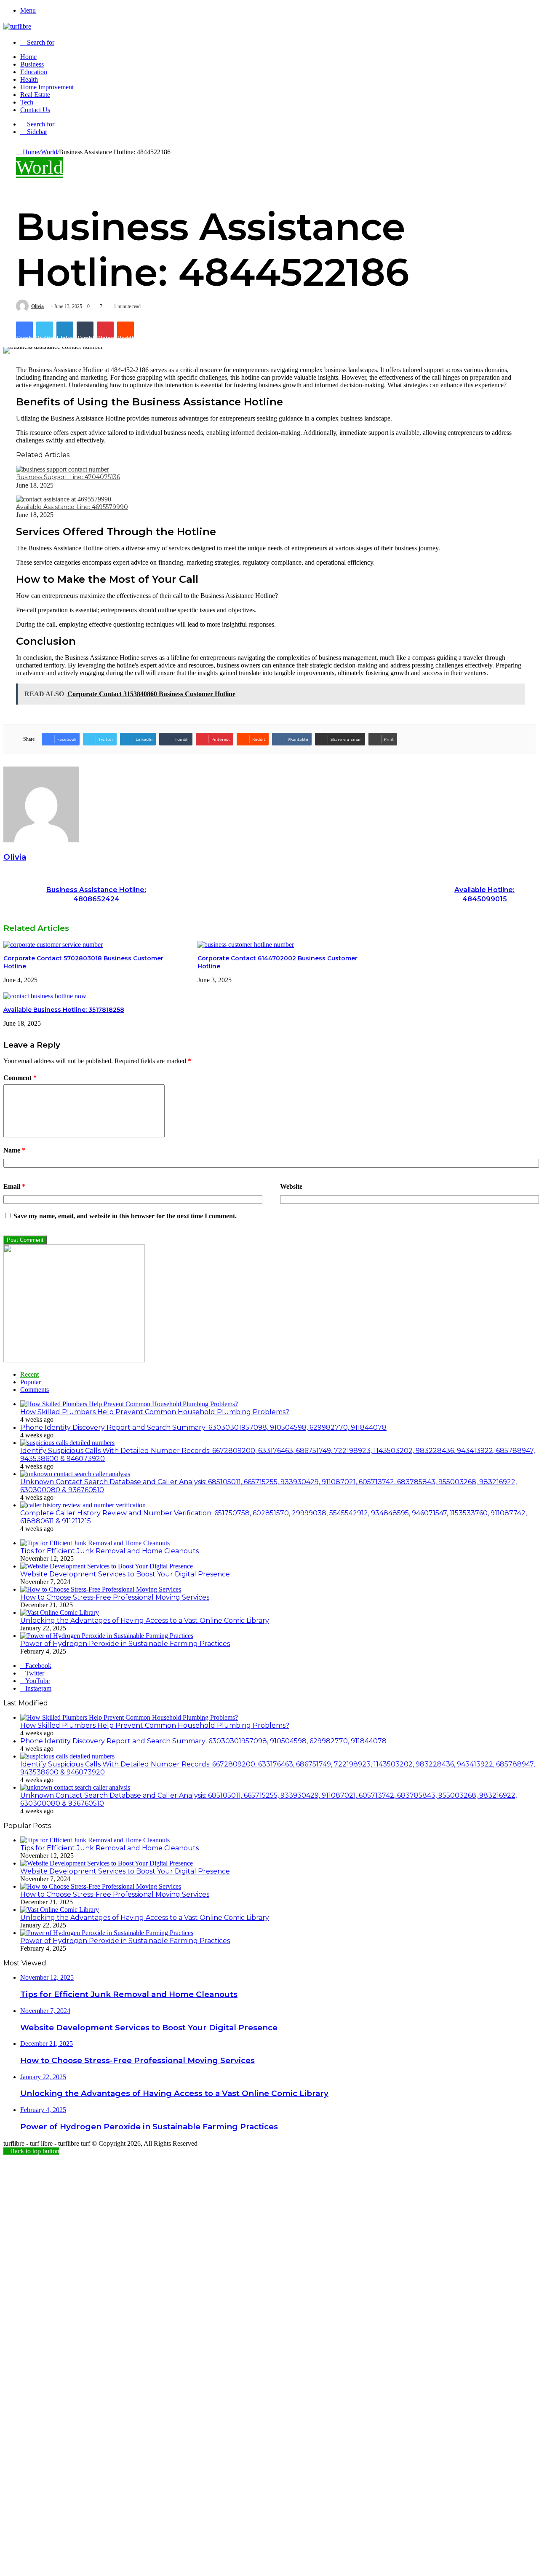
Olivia (37, 306)
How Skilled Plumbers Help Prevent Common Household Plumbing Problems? (155, 1412)
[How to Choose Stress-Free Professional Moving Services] (101, 1589)
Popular (31, 1382)
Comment (20, 1078)
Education (34, 72)
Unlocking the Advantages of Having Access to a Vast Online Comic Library (145, 1620)
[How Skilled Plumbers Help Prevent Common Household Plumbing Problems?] (129, 1404)
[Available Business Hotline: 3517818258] (45, 996)
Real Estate (35, 95)
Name (14, 1150)
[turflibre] (17, 26)
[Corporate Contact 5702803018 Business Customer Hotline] (53, 945)
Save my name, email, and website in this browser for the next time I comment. (125, 1216)
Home (28, 57)
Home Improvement (47, 87)
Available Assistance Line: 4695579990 (72, 507)
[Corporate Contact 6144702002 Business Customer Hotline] (246, 945)
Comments (35, 1390)
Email (14, 1186)
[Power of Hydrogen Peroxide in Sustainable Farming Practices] (107, 1636)
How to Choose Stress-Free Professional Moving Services (115, 1597)
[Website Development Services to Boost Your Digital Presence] (107, 1566)
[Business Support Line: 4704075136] (63, 469)
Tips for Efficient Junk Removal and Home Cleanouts (109, 1551)
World (49, 152)
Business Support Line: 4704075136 (68, 477)
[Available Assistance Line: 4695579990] (64, 499)
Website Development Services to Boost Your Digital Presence (125, 1574)
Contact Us (35, 110)
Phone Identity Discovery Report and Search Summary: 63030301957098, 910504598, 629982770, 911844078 (203, 1427)
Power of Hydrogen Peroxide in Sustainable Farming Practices (125, 1644)
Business (32, 64)
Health (29, 79)
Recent (29, 1374)
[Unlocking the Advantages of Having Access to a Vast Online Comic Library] (60, 1612)
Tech (27, 102)
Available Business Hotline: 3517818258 (64, 1010)
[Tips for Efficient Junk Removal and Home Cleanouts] (95, 1543)
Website (291, 1186)
